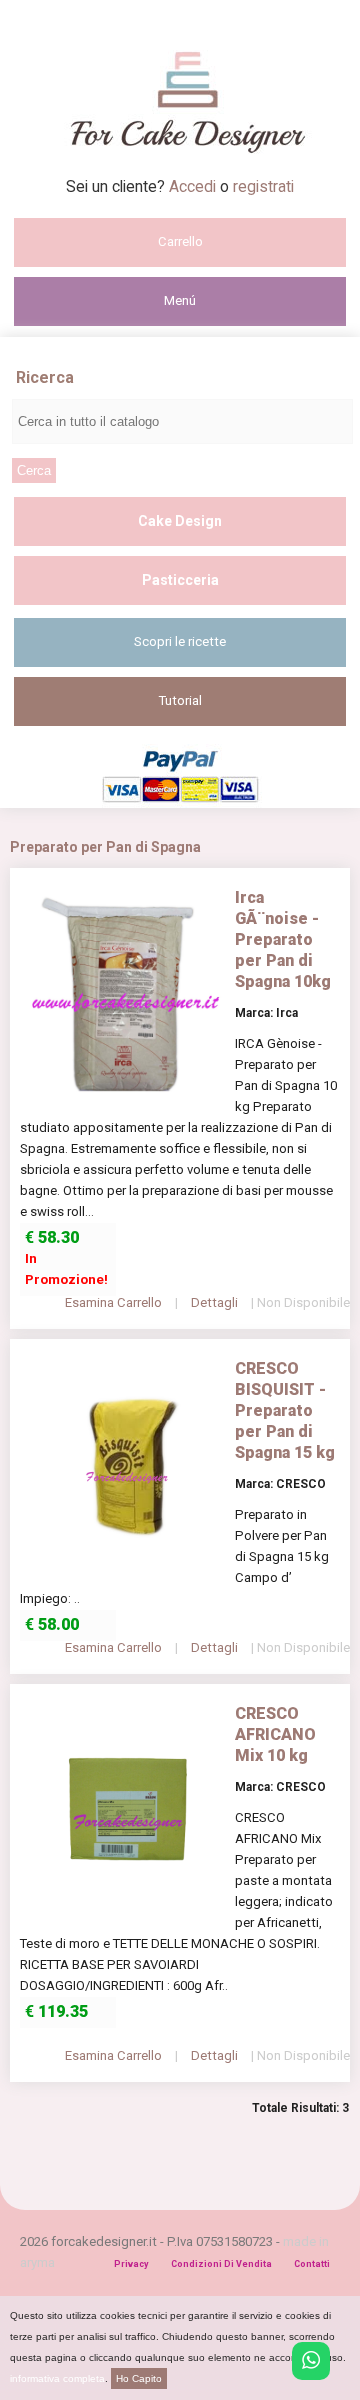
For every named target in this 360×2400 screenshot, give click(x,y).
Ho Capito (139, 2378)
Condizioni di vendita (221, 2264)
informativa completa (57, 2378)
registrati (263, 186)
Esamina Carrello (113, 1302)
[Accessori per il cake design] (180, 171)
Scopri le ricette (180, 641)
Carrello (180, 241)
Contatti (312, 2264)
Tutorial (180, 700)
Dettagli (214, 1302)
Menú (180, 300)
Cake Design (180, 521)
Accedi (194, 186)
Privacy (131, 2264)
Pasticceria (180, 580)
